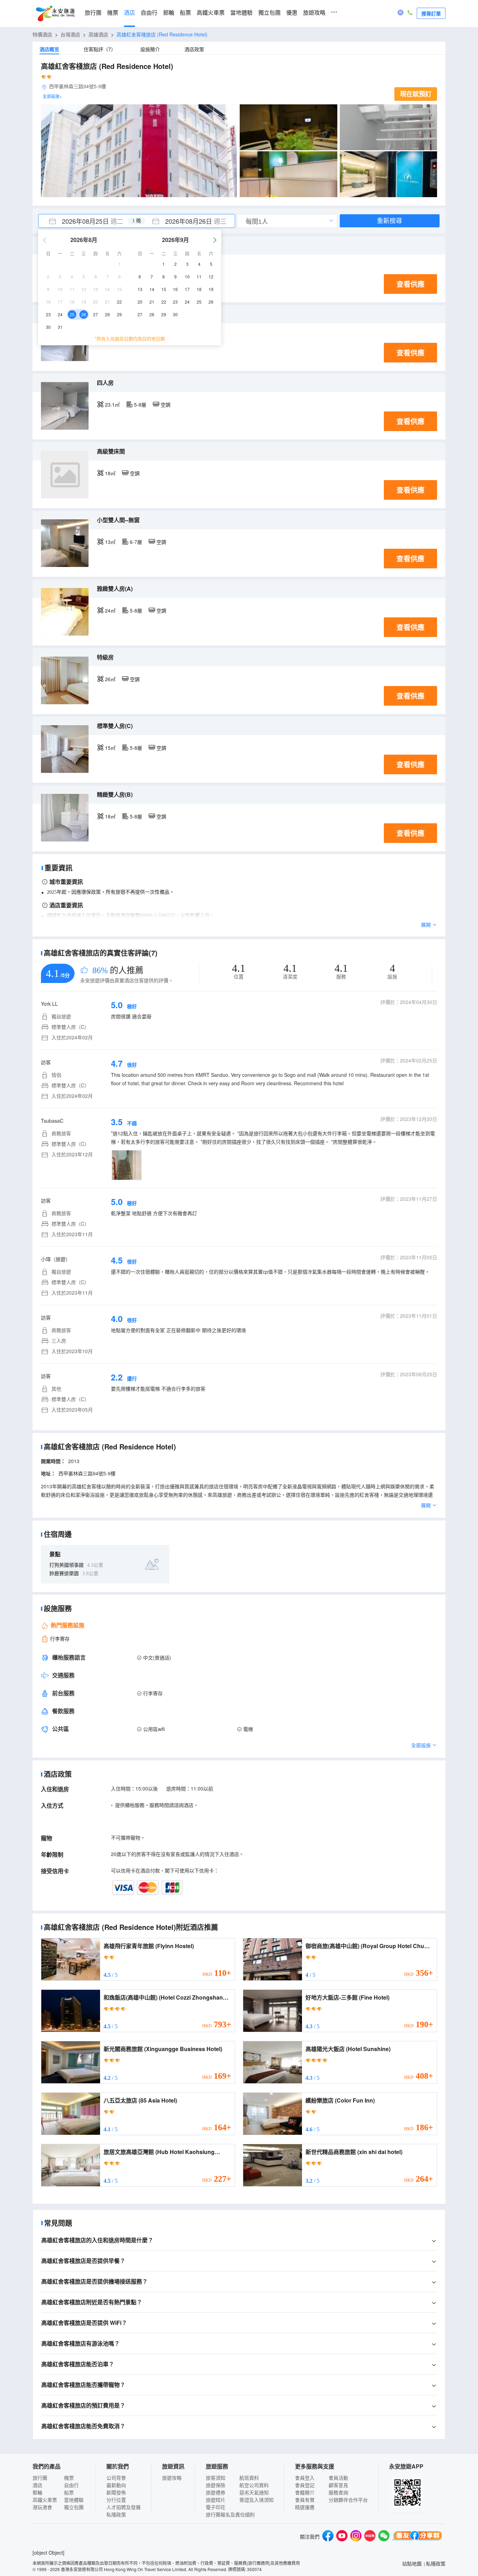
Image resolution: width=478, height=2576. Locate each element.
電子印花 (216, 2507)
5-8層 (140, 404)
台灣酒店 (70, 34)
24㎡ (110, 610)
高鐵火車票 (211, 13)
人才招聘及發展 (124, 2507)
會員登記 (305, 2485)
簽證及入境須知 (256, 2500)
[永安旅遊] (55, 14)
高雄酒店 (98, 34)
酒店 (129, 13)
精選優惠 (305, 2507)
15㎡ (110, 748)
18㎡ (110, 473)
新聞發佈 (116, 2492)
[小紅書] (370, 2537)
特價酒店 (42, 34)
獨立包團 (269, 13)
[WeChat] (384, 2537)
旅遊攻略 (314, 13)
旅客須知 (216, 2478)
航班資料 (249, 2478)
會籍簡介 (305, 2492)
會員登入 (305, 2478)
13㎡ (110, 542)
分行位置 (116, 2500)
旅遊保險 (216, 2485)
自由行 (149, 13)
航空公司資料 (254, 2485)
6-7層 (136, 542)
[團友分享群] (417, 2537)
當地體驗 (241, 13)
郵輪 (169, 13)
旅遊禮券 (216, 2492)
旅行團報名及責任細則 (230, 2514)
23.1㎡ (112, 404)
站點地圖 (412, 2563)
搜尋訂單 (431, 13)
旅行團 (93, 13)
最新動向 (116, 2485)
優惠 (292, 13)
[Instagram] (356, 2537)
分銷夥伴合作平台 (348, 2500)
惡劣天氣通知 (254, 2492)
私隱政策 (116, 2514)
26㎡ (110, 679)
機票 (113, 13)
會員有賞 (305, 2500)
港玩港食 (42, 2507)
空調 (166, 404)
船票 (185, 13)
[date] (87, 221)
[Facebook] (328, 2537)
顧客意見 (338, 2485)
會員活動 (338, 2478)
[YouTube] (342, 2537)
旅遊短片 (216, 2500)
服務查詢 (338, 2492)
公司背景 (116, 2478)
